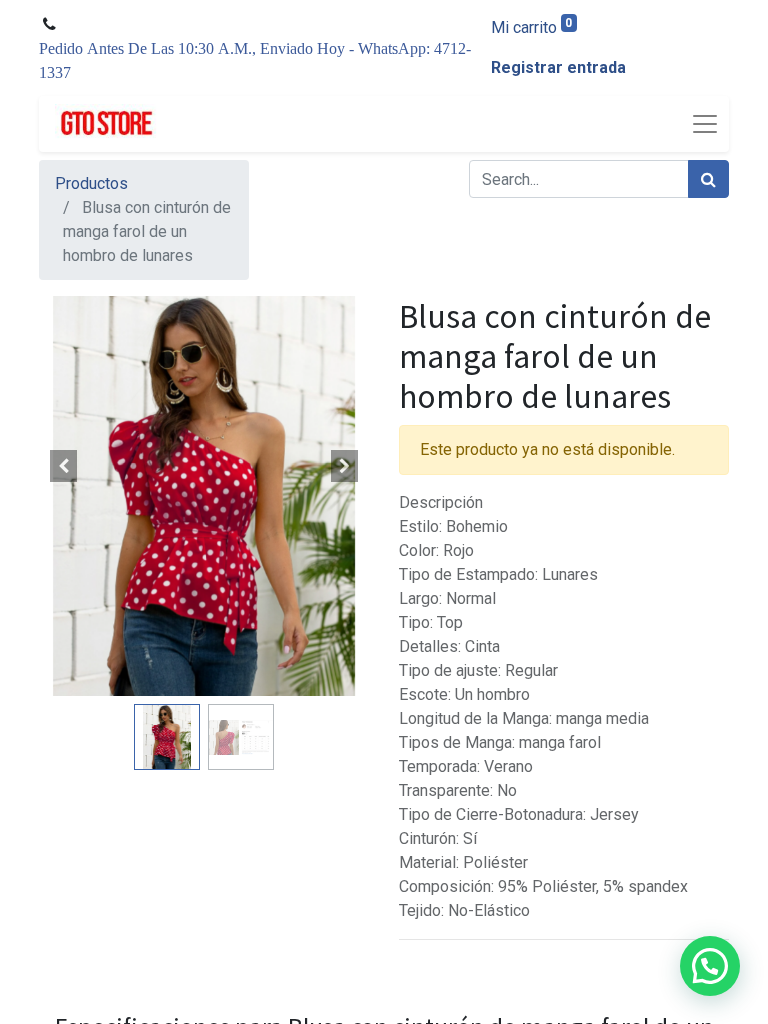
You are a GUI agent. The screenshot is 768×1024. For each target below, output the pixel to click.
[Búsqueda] (708, 179)
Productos (91, 183)
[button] (64, 466)
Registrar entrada (558, 67)
